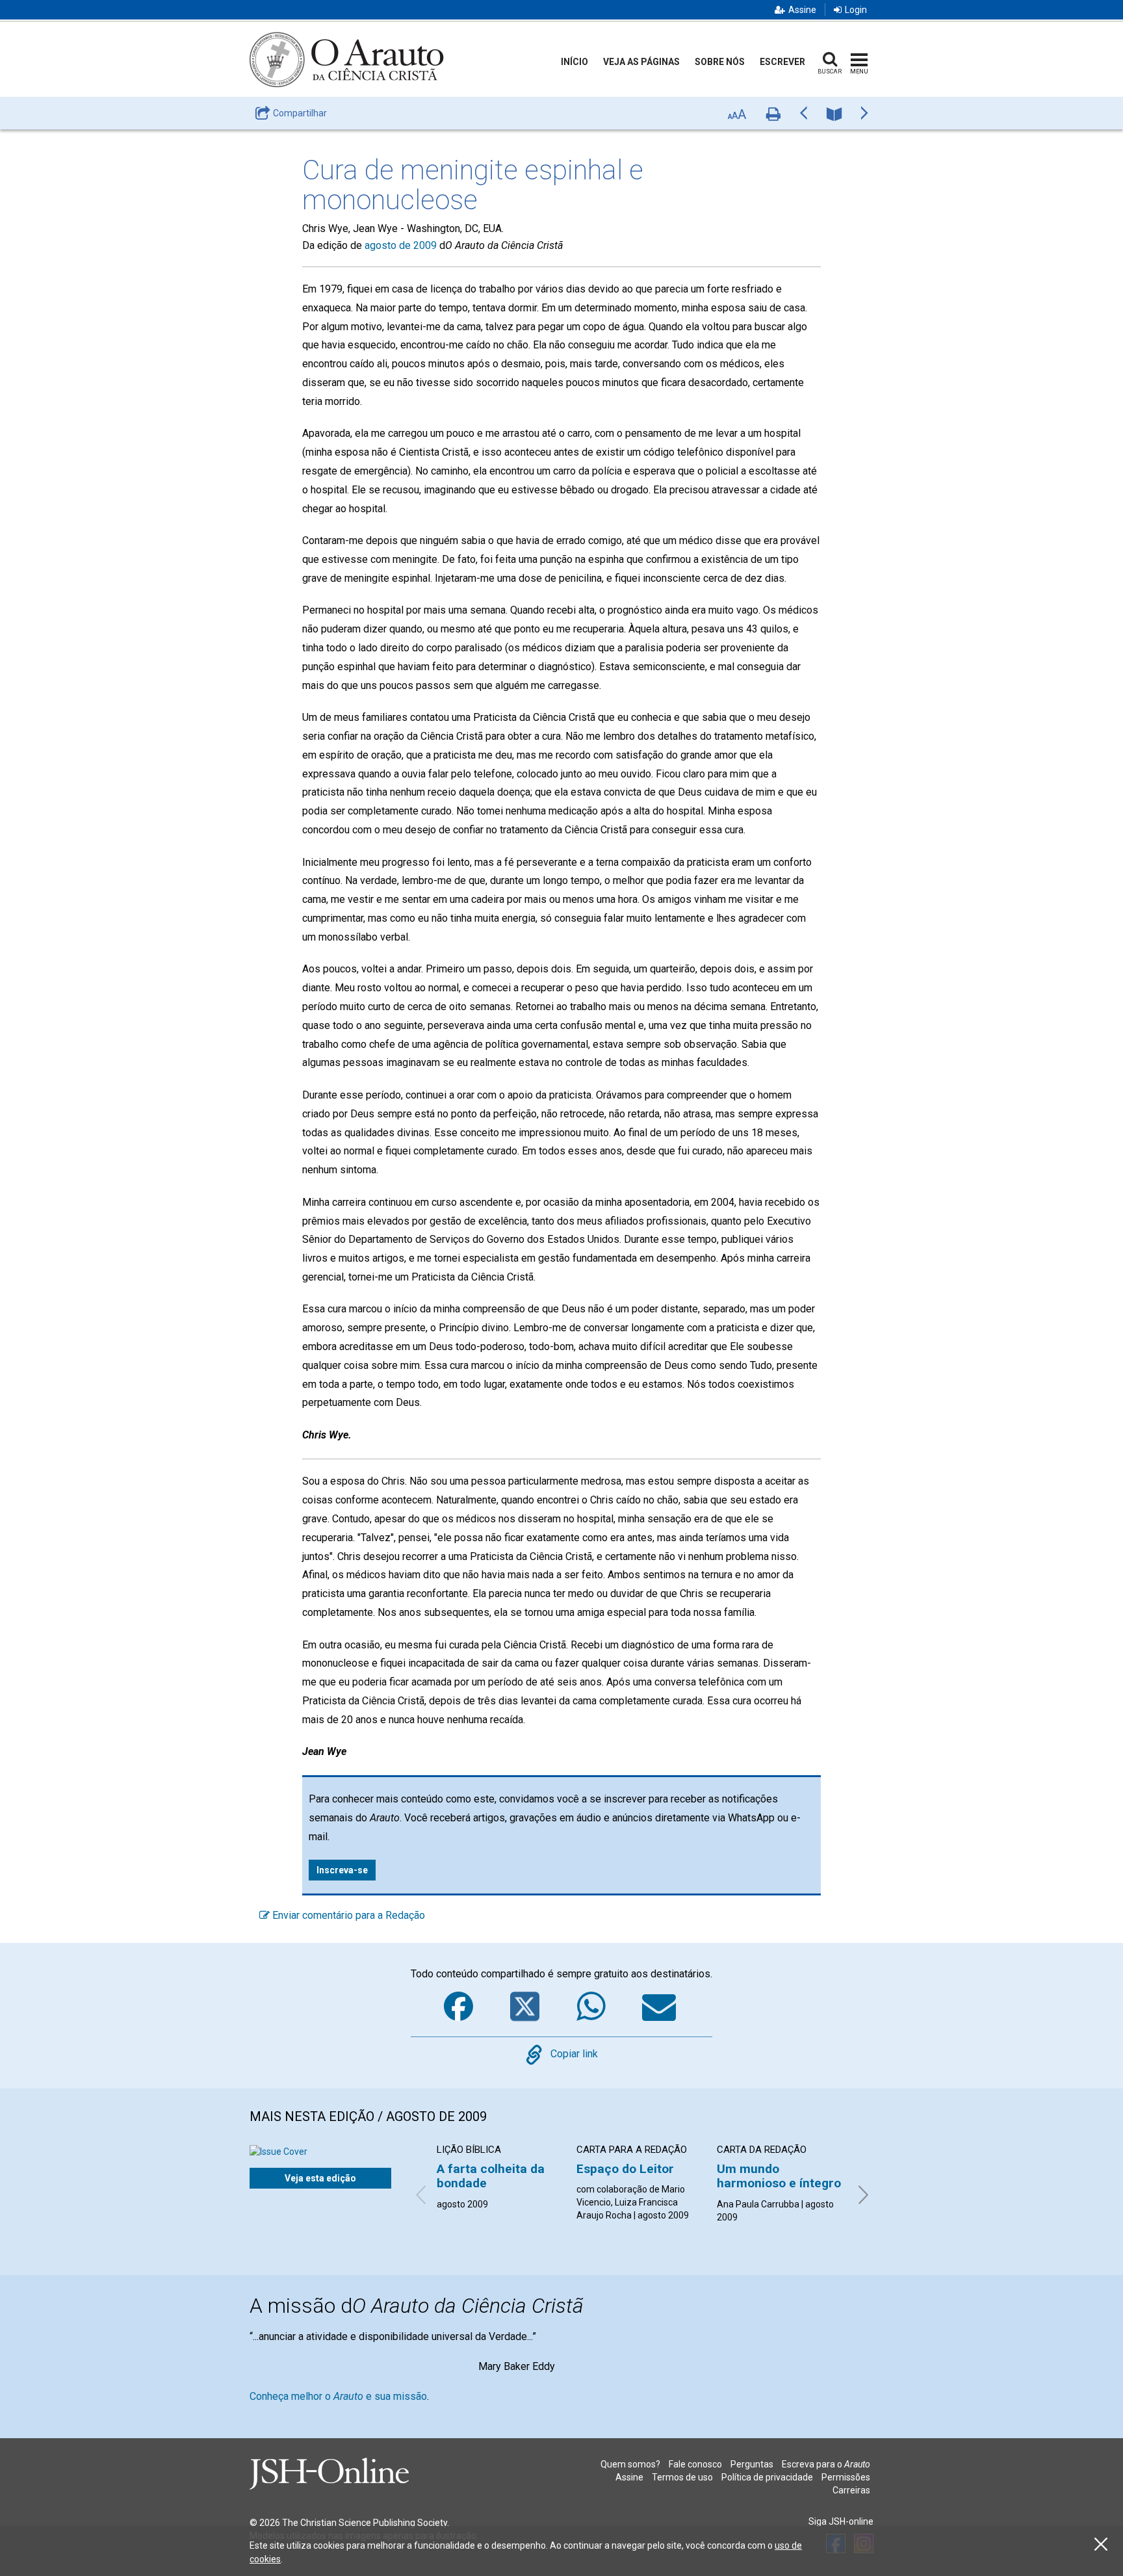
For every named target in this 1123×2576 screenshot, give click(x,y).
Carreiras (851, 2490)
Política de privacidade (767, 2477)
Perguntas (752, 2464)
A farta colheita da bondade (491, 2176)
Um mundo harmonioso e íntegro (779, 2176)
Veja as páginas (641, 62)
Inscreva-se (342, 1870)
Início (574, 62)
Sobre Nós (720, 62)
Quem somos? (630, 2464)
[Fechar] (1101, 2544)
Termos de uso (682, 2477)
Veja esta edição (320, 2178)
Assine (802, 10)
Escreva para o (826, 2464)
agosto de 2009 (401, 245)
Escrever (782, 62)
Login (856, 10)
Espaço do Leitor (625, 2169)
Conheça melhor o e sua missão (338, 2396)
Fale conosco (695, 2464)
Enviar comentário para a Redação (347, 1915)
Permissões (846, 2477)
